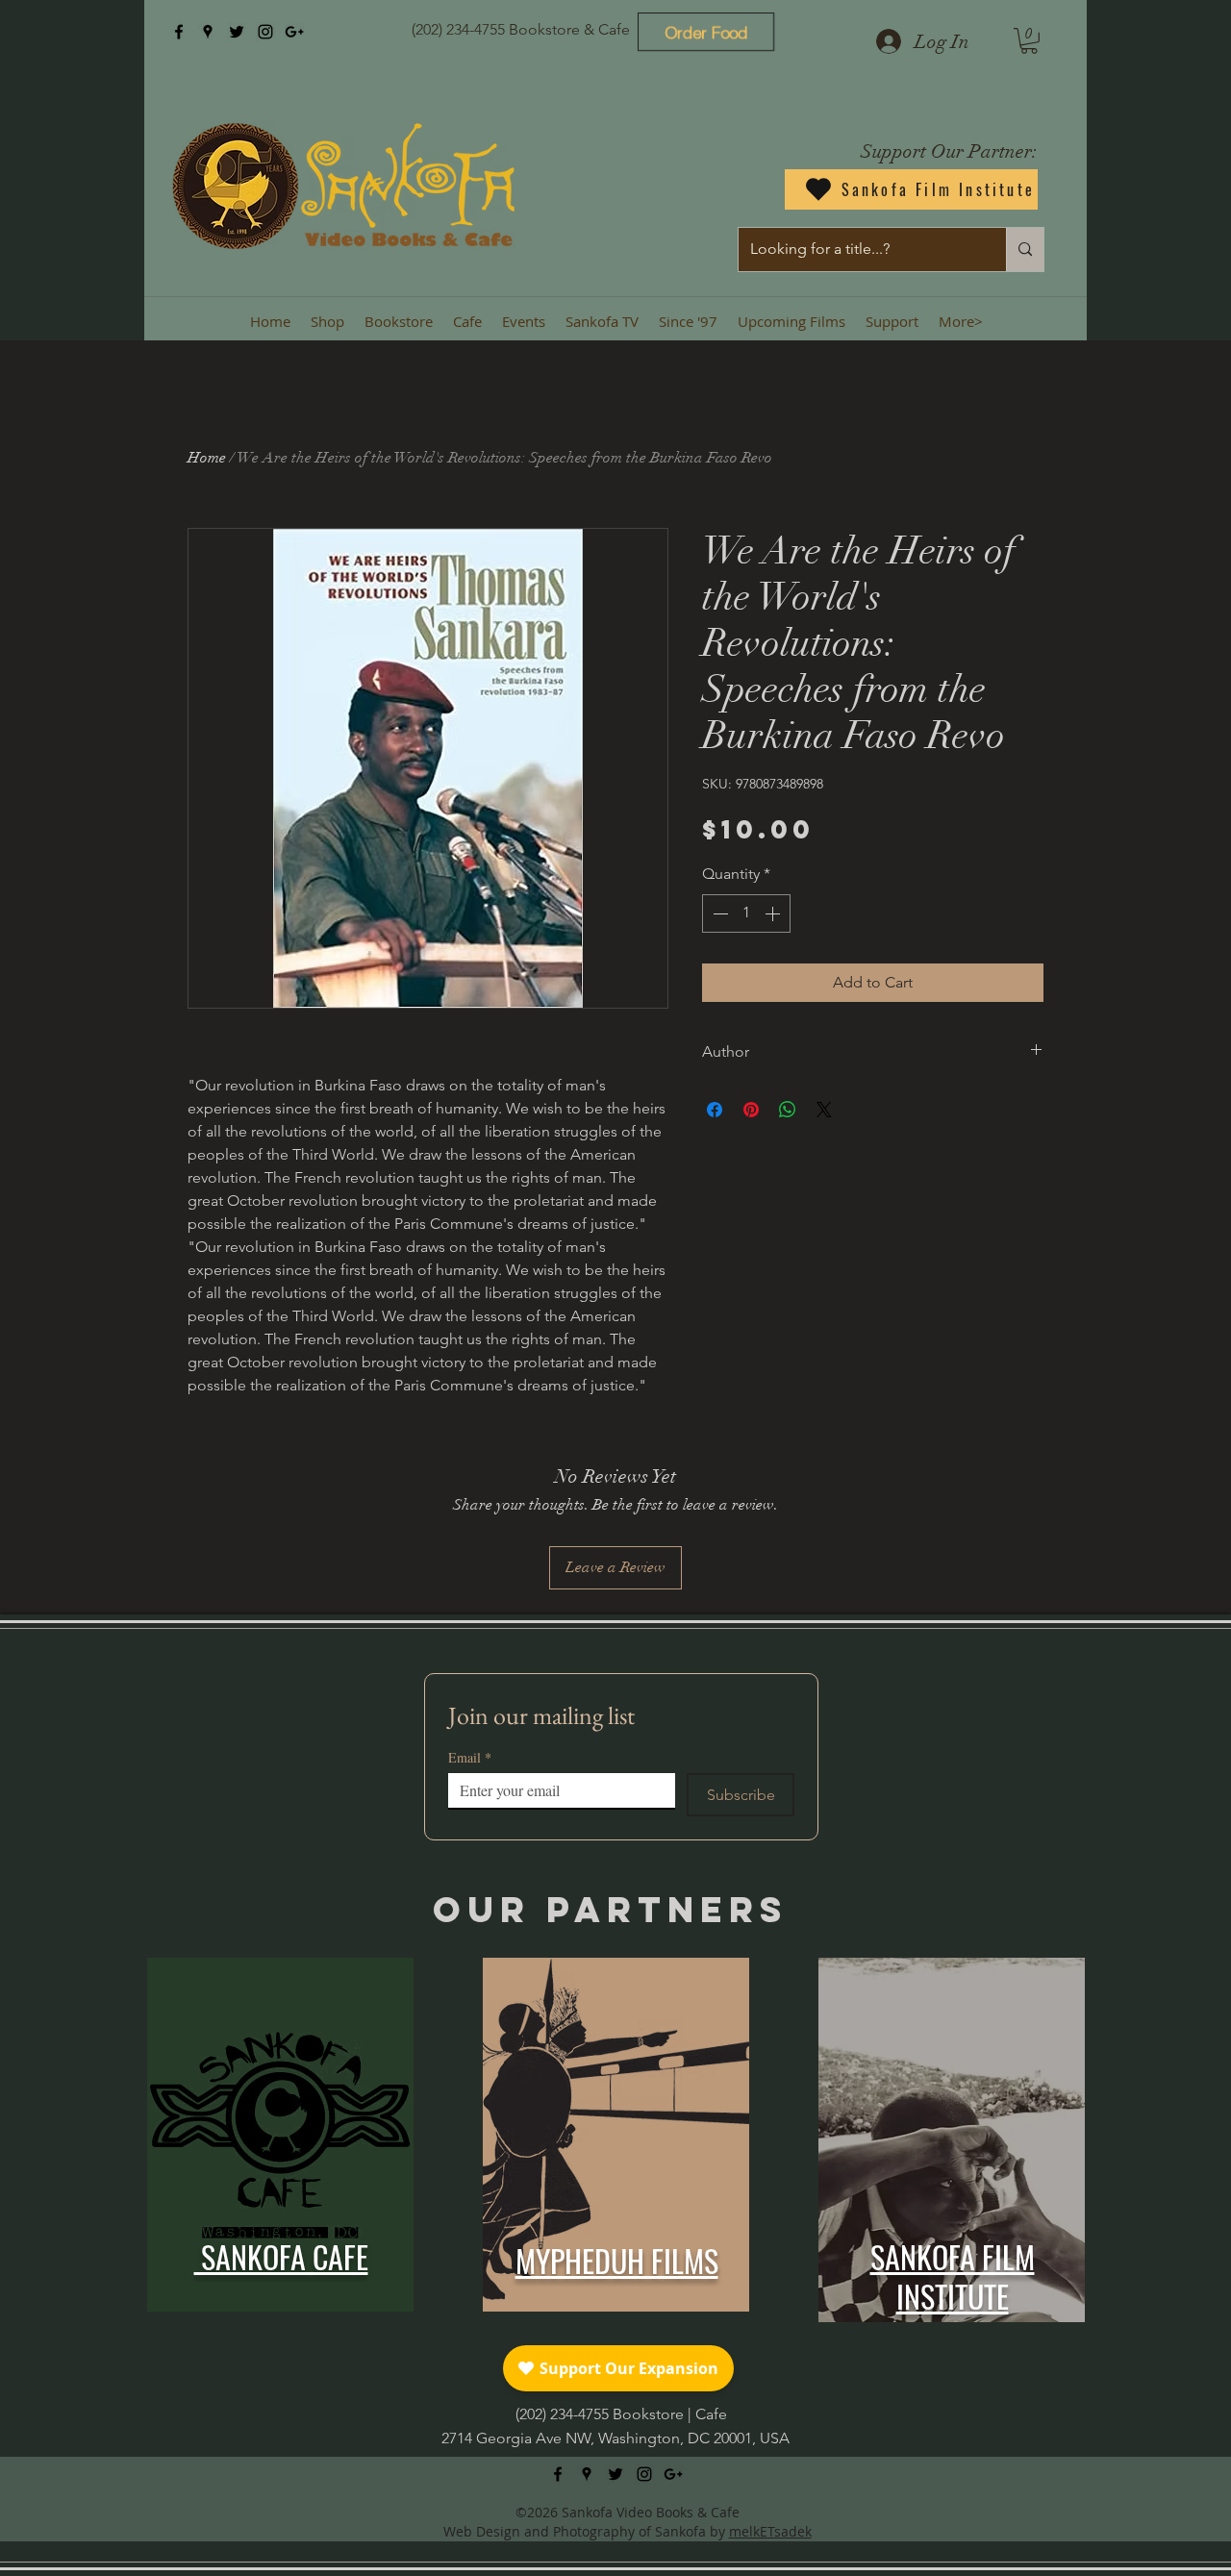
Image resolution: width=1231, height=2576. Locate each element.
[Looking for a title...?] (1025, 250)
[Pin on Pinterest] (751, 1110)
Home (207, 458)
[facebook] (179, 32)
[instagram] (265, 32)
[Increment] (774, 913)
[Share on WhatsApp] (788, 1110)
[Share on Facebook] (715, 1110)
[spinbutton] (746, 913)
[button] (1029, 41)
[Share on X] (824, 1110)
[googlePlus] (294, 32)
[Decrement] (718, 913)
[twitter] (237, 32)
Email (470, 1757)
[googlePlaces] (208, 32)
